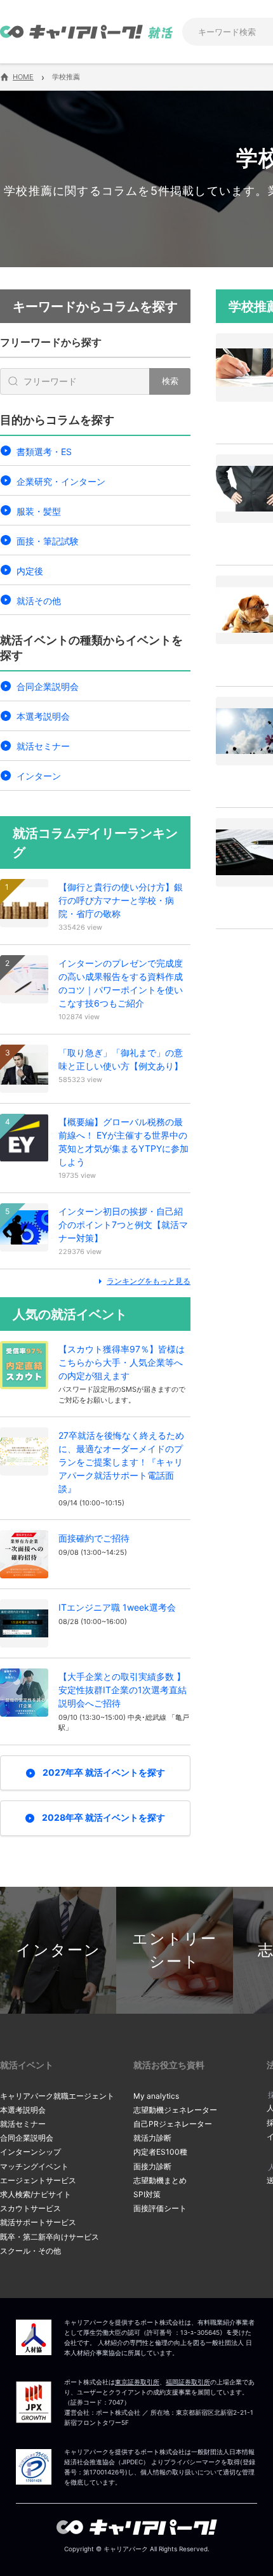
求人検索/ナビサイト (36, 2194)
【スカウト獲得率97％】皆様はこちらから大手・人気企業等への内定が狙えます (122, 1362)
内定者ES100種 (160, 2152)
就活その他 (39, 601)
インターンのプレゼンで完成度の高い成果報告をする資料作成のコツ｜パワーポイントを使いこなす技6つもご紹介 (121, 983)
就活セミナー (43, 746)
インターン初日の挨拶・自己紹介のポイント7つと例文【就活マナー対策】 (123, 1225)
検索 (170, 381)
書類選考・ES (44, 452)
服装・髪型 (39, 511)
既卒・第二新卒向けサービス (50, 2237)
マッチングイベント (34, 2166)
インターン (39, 776)
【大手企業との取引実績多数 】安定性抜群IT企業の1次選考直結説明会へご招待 (123, 1690)
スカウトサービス (30, 2208)
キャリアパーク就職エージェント (57, 2096)
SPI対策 (147, 2194)
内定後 (30, 571)
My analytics (156, 2096)
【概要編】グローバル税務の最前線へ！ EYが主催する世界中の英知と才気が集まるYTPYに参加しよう (123, 1142)
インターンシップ (30, 2152)
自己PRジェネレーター (173, 2124)
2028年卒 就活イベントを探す (103, 1817)
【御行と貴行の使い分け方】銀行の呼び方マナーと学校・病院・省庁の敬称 (121, 900)
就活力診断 (152, 2138)
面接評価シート (160, 2208)
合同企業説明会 (48, 686)
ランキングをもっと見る (149, 1281)
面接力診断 (152, 2166)
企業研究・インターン (61, 481)
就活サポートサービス (38, 2222)
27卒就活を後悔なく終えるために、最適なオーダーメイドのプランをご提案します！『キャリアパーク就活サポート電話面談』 (121, 1462)
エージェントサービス (38, 2180)
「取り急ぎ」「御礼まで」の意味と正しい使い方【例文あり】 (121, 1059)
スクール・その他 (30, 2251)
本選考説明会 (43, 716)
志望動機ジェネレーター (175, 2110)
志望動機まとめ (160, 2180)
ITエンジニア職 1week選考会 (117, 1607)
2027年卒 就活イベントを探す (104, 1772)
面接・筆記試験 (48, 541)
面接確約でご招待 (94, 1538)
